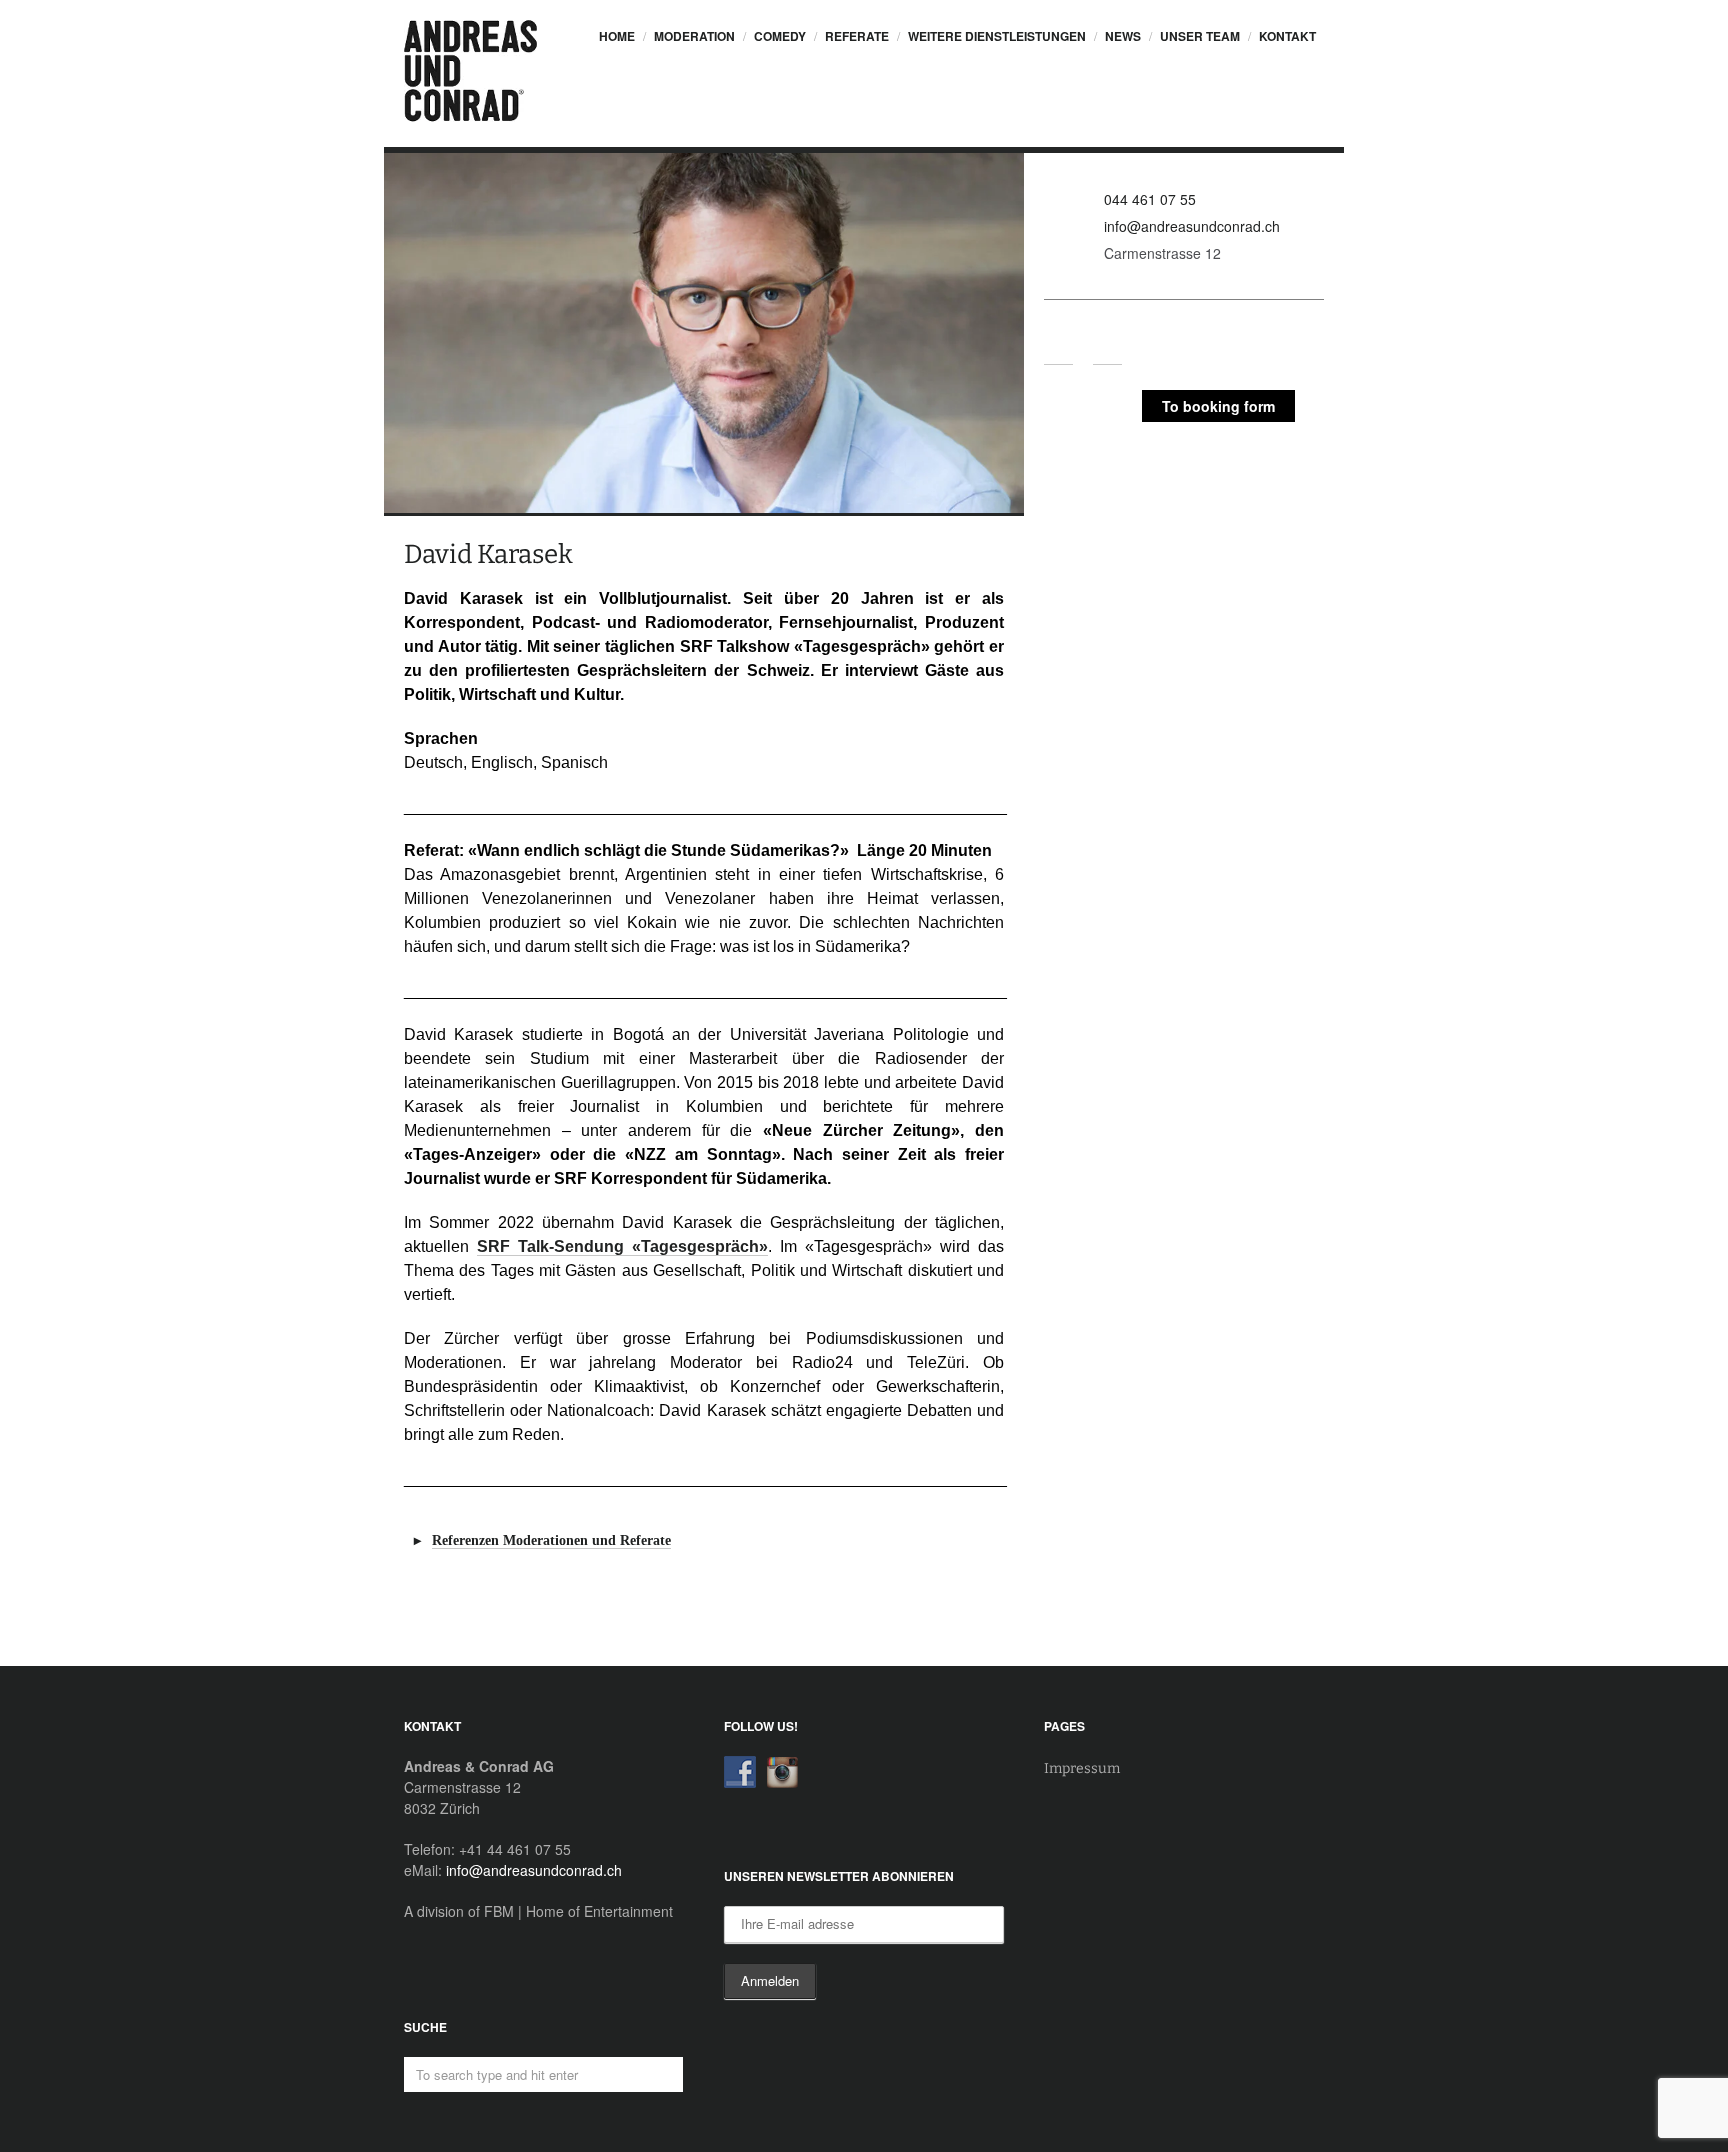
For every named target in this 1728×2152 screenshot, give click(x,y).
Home (617, 36)
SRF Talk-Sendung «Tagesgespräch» (622, 1246)
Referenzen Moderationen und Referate (551, 1540)
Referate (857, 36)
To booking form (1218, 406)
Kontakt (1287, 36)
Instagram (1107, 350)
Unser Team (1200, 36)
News (1123, 36)
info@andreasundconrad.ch (1192, 226)
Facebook (1058, 350)
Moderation (694, 36)
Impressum (1082, 1768)
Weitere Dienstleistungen (997, 36)
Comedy (780, 36)
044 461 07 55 (1150, 199)
